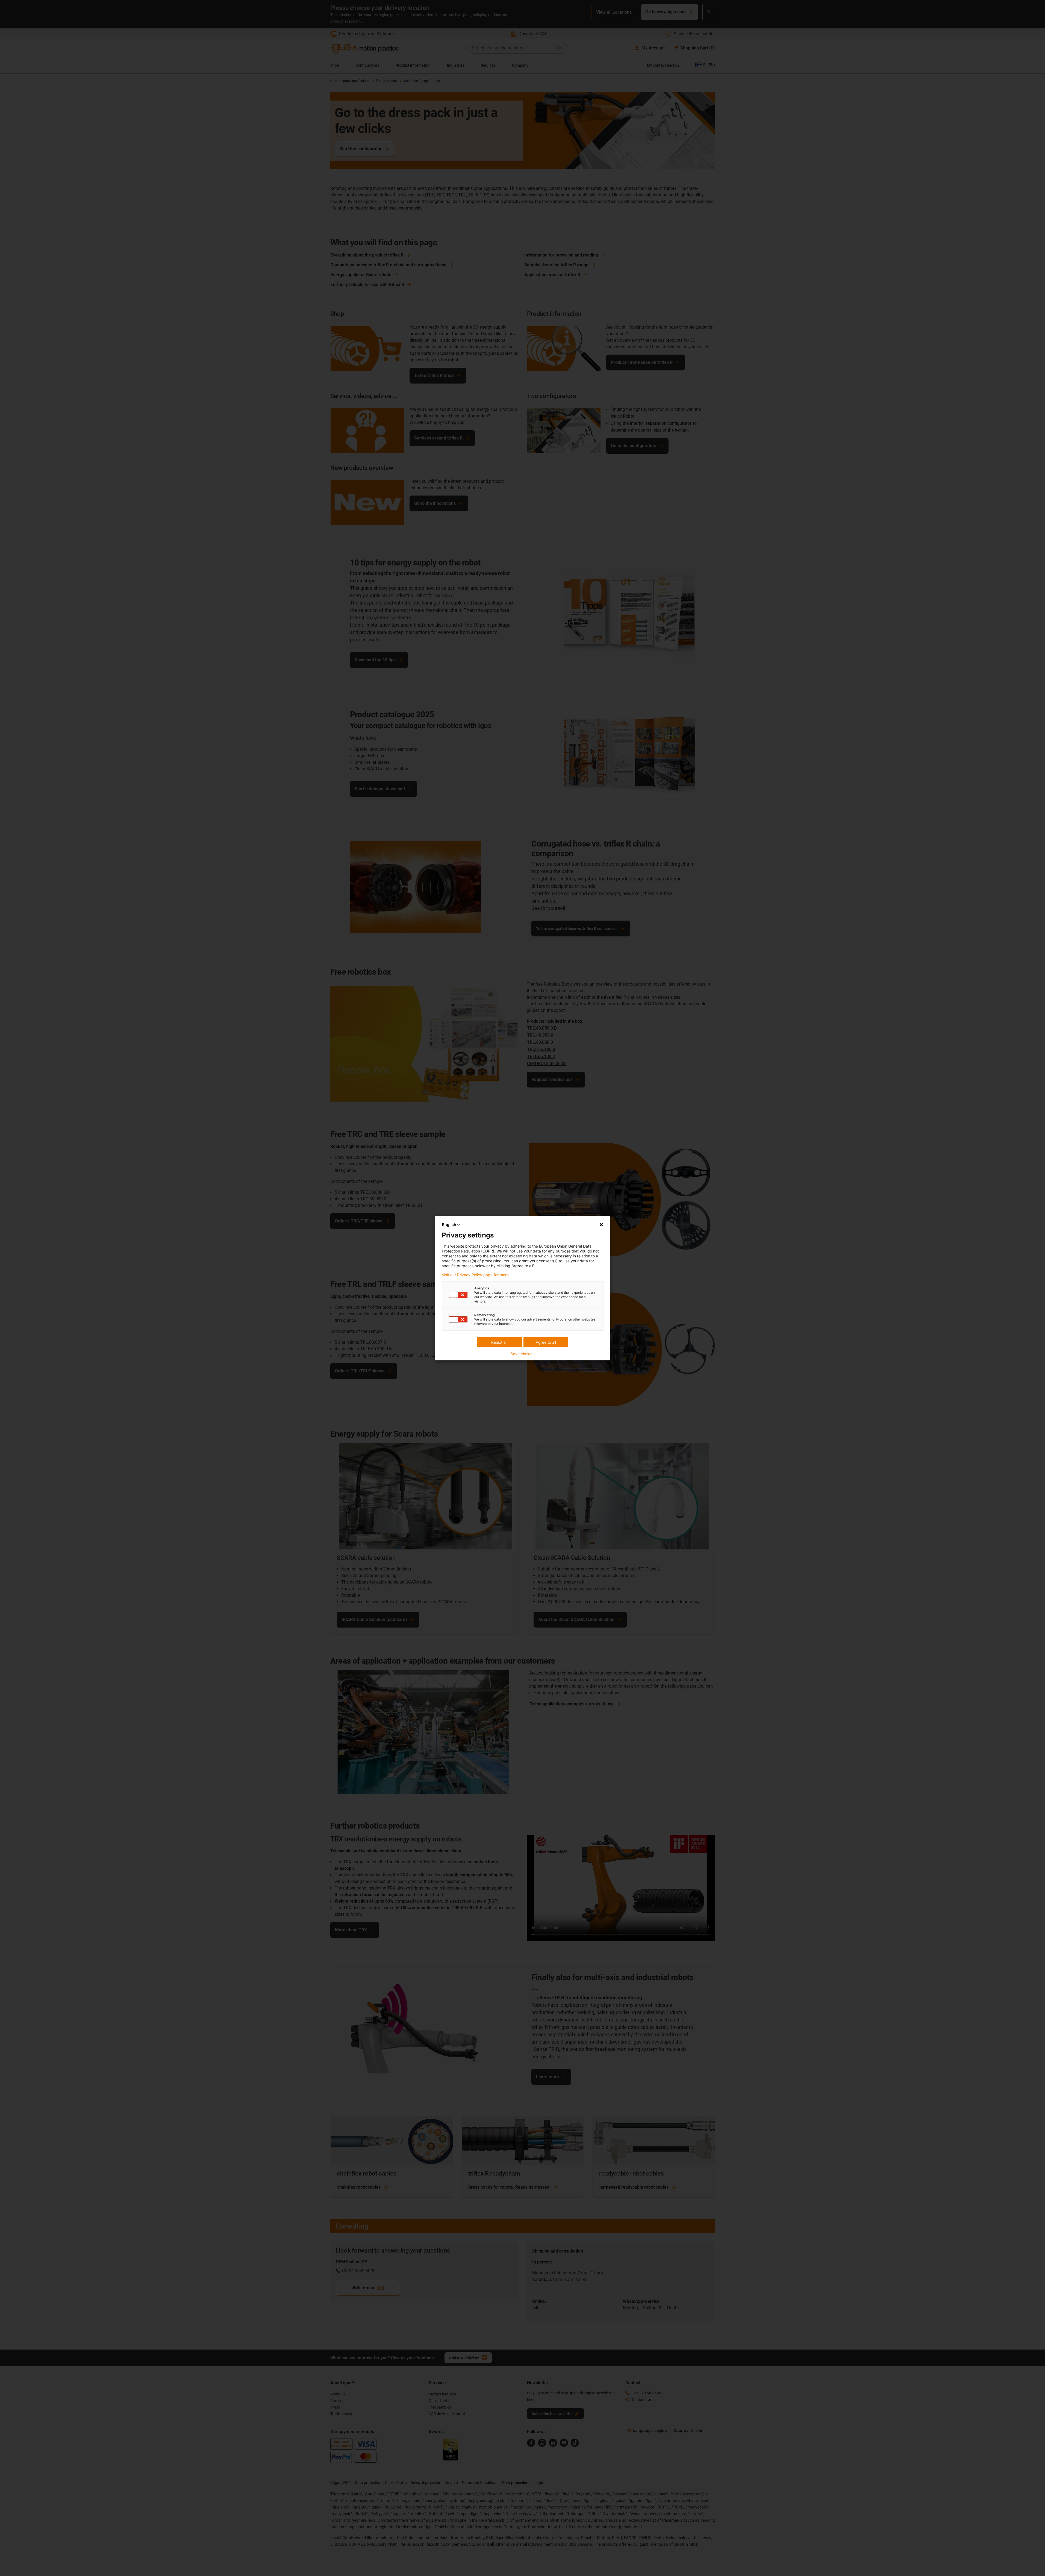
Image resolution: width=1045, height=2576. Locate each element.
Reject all (499, 1342)
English (449, 1224)
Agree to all (546, 1342)
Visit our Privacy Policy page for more (475, 1275)
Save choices (522, 1354)
